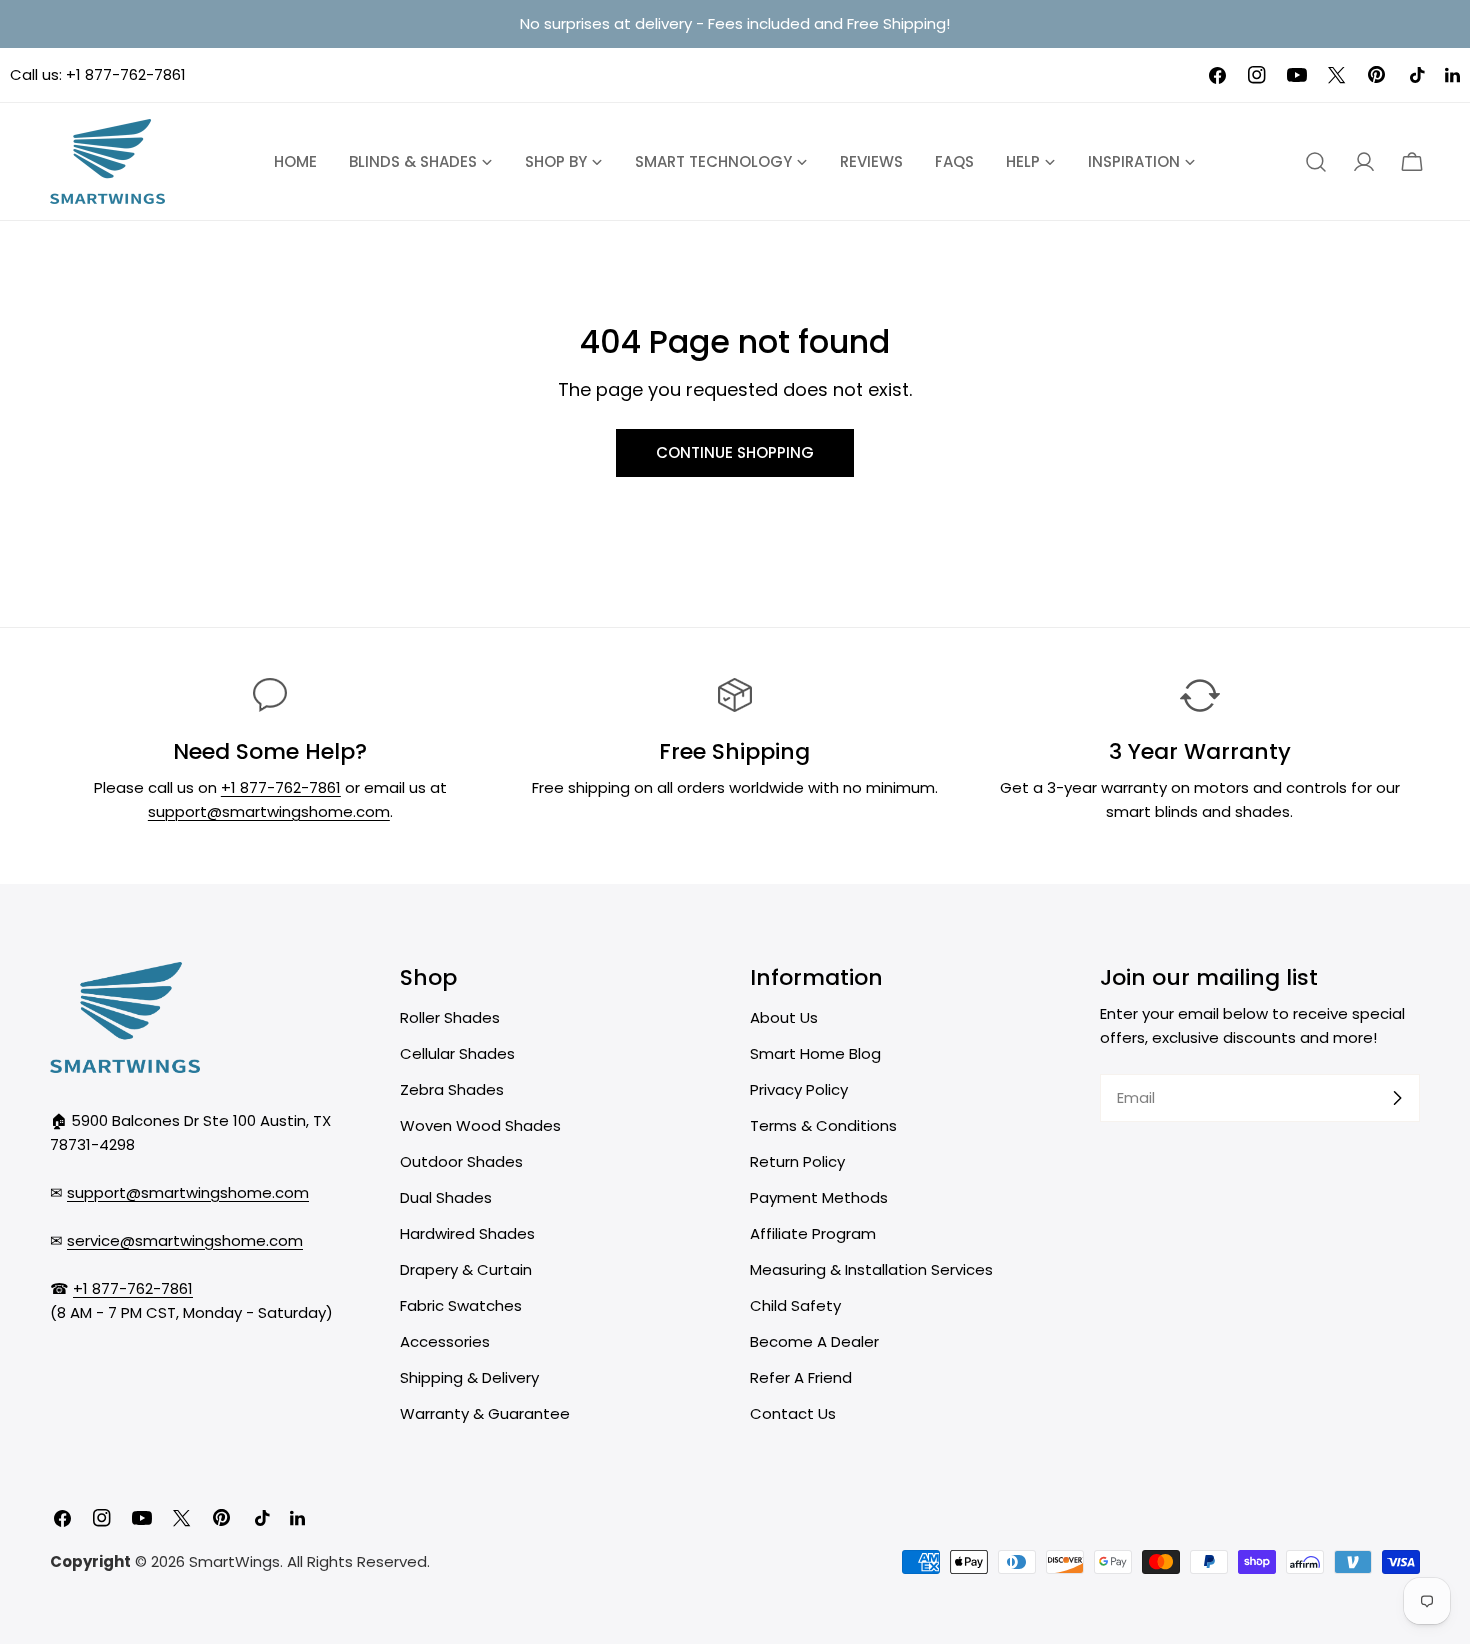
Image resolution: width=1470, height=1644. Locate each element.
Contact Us (793, 1413)
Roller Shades (450, 1017)
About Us (784, 1017)
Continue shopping (735, 452)
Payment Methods (819, 1197)
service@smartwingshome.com (185, 1240)
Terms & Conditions (823, 1125)
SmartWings (234, 1561)
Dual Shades (446, 1197)
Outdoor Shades (461, 1161)
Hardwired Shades (467, 1233)
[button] (1412, 162)
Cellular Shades (457, 1053)
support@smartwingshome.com (269, 811)
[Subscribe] (1397, 1098)
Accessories (445, 1341)
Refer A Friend (801, 1377)
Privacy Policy (799, 1089)
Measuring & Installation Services (871, 1269)
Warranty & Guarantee (485, 1413)
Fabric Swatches (461, 1305)
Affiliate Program (813, 1233)
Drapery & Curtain (466, 1269)
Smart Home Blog (815, 1053)
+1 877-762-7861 (126, 74)
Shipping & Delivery (469, 1377)
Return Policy (797, 1161)
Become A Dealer (814, 1341)
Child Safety (795, 1305)
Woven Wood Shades (480, 1125)
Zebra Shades (452, 1089)
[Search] (1316, 162)
